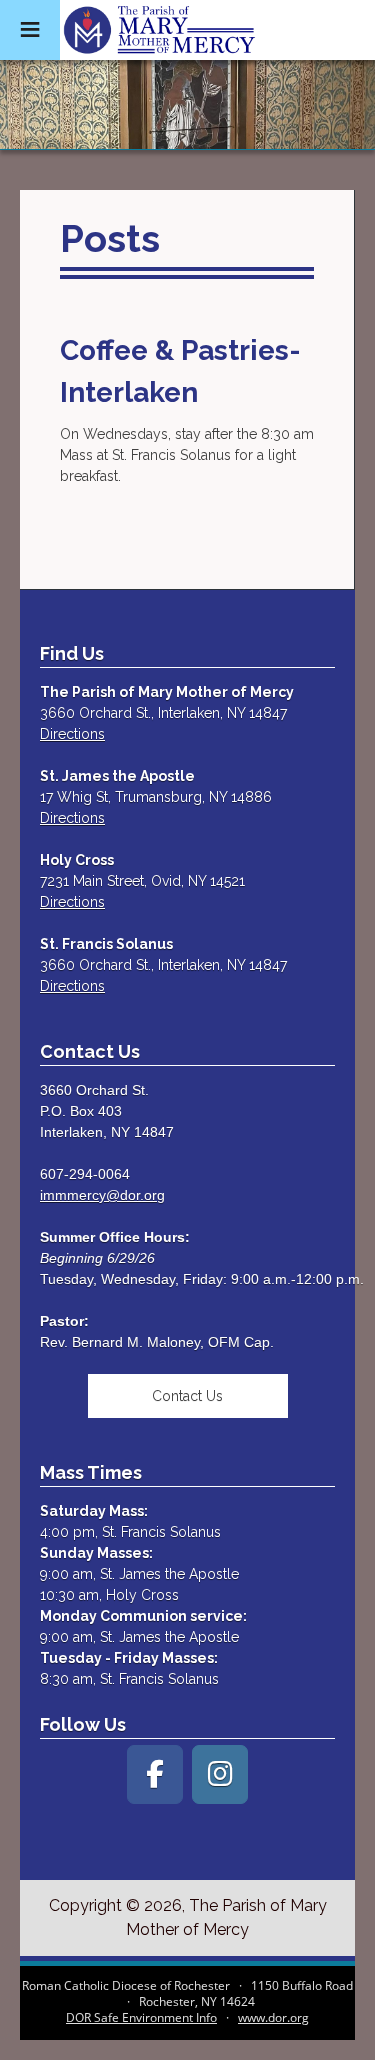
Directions (72, 734)
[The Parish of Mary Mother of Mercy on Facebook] (155, 1774)
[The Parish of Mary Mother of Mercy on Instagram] (220, 1774)
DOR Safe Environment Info (141, 2017)
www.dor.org (273, 2017)
